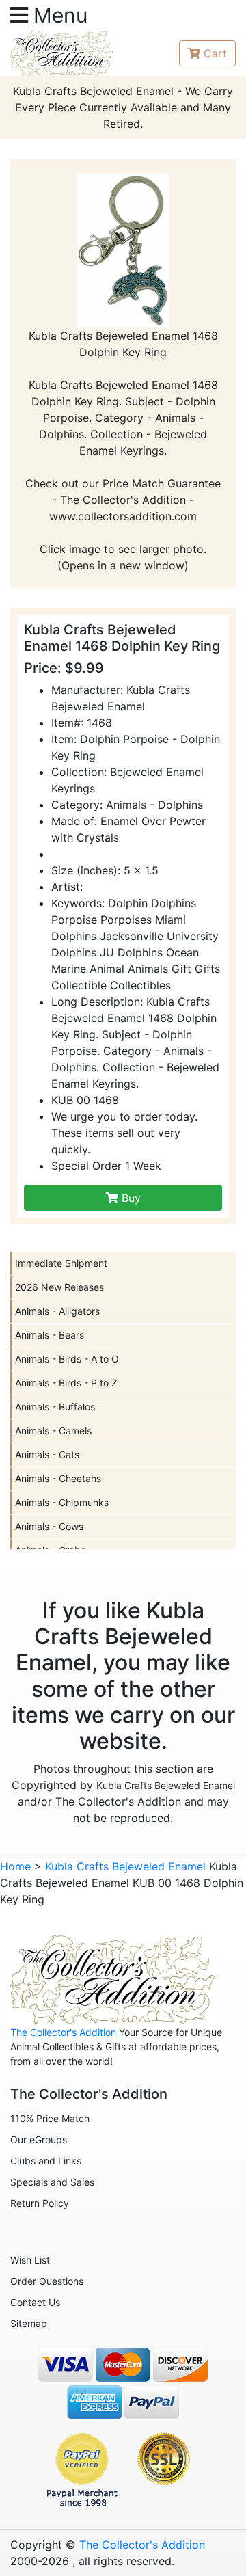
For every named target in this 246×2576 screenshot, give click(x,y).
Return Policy (40, 2203)
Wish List (30, 2260)
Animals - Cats (47, 1454)
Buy (129, 1198)
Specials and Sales (52, 2182)
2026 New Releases (59, 1287)
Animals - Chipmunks (62, 1502)
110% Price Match (50, 2118)
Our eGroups (39, 2139)
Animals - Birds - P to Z (66, 1383)
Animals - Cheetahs (58, 1478)
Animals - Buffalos (55, 1407)
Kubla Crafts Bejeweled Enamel (166, 1785)
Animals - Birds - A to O (67, 1359)
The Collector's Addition (63, 2032)
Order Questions (47, 2281)
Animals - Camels (53, 1431)
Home (15, 1866)
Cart (215, 53)
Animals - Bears (50, 1335)
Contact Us (35, 2302)
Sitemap (29, 2323)
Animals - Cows (49, 1526)
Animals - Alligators (57, 1311)
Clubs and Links (46, 2161)
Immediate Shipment (61, 1263)
